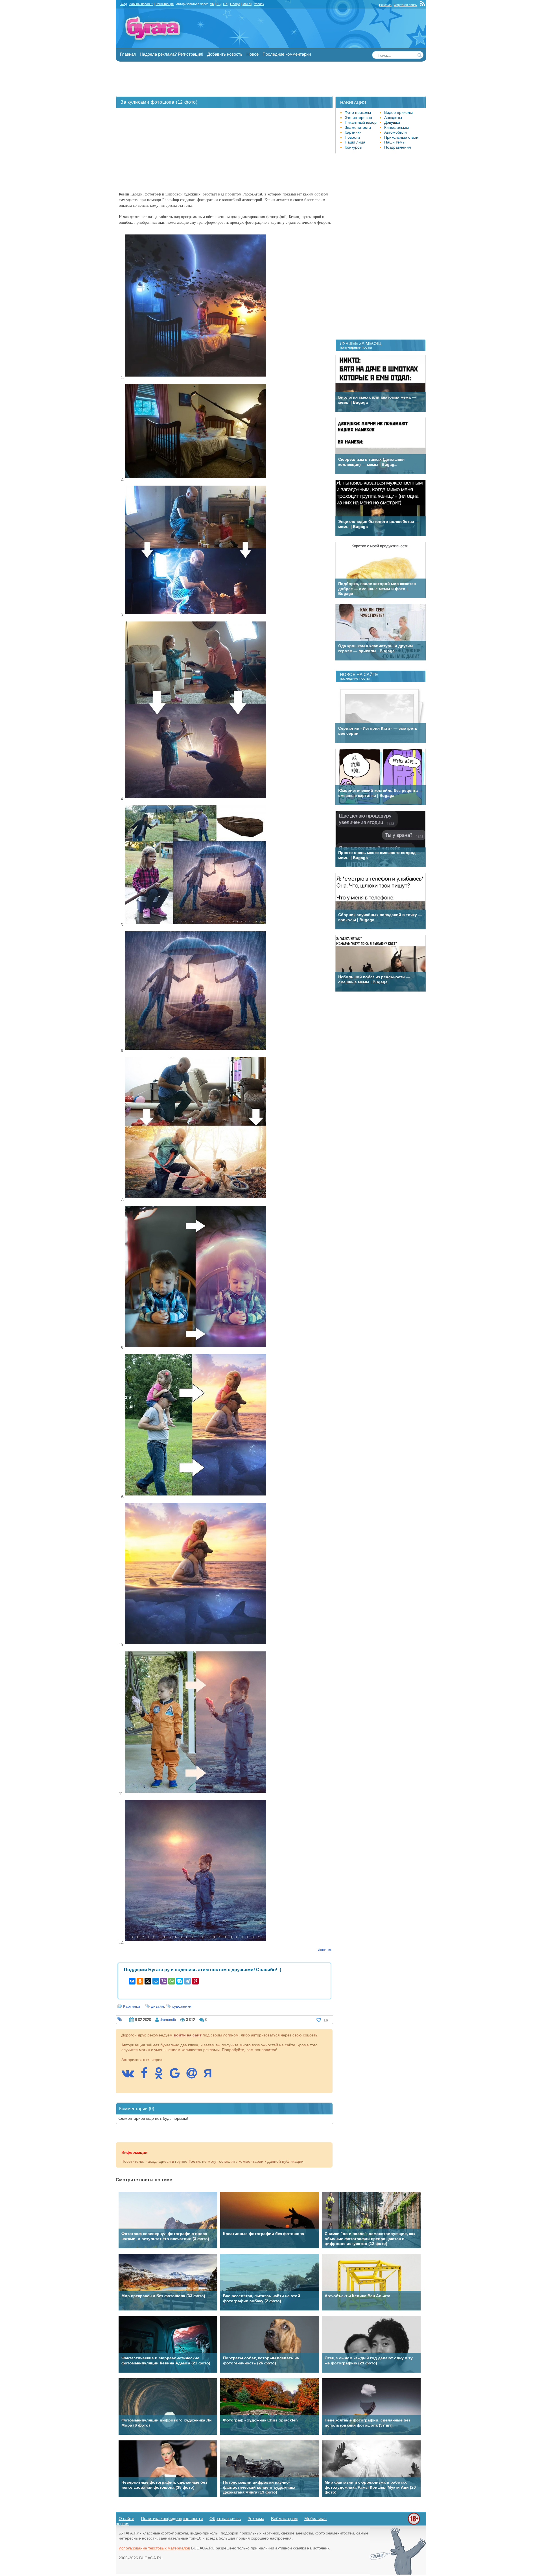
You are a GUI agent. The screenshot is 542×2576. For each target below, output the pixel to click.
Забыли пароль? (141, 4)
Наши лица (355, 142)
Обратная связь (405, 5)
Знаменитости (358, 127)
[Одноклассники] (140, 1981)
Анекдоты (393, 118)
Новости (352, 137)
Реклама (385, 5)
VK (212, 4)
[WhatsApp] (172, 1981)
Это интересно (358, 118)
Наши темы (395, 142)
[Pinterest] (195, 1981)
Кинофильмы (396, 127)
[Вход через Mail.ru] (194, 2076)
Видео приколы (398, 112)
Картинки (132, 2006)
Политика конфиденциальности (172, 2519)
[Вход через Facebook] (147, 2076)
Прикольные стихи (401, 137)
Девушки (392, 122)
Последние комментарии (287, 54)
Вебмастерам (284, 2519)
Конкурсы (353, 147)
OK (225, 4)
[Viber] (164, 1981)
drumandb (168, 2020)
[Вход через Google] (178, 2076)
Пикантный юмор (361, 122)
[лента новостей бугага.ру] (423, 5)
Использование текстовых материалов (154, 2548)
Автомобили (395, 132)
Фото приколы (358, 112)
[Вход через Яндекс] (211, 2076)
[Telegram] (187, 1981)
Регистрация (165, 4)
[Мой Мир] (156, 1981)
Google (235, 4)
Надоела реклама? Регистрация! (171, 54)
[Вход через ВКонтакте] (131, 2076)
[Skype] (180, 1981)
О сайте (126, 2519)
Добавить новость (225, 54)
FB (218, 4)
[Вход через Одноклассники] (161, 2076)
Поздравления (398, 147)
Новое (253, 54)
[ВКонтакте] (132, 1981)
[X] (148, 1981)
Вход (123, 4)
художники (182, 2006)
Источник (325, 1950)
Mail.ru (247, 4)
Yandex (259, 4)
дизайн (158, 2006)
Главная (128, 54)
